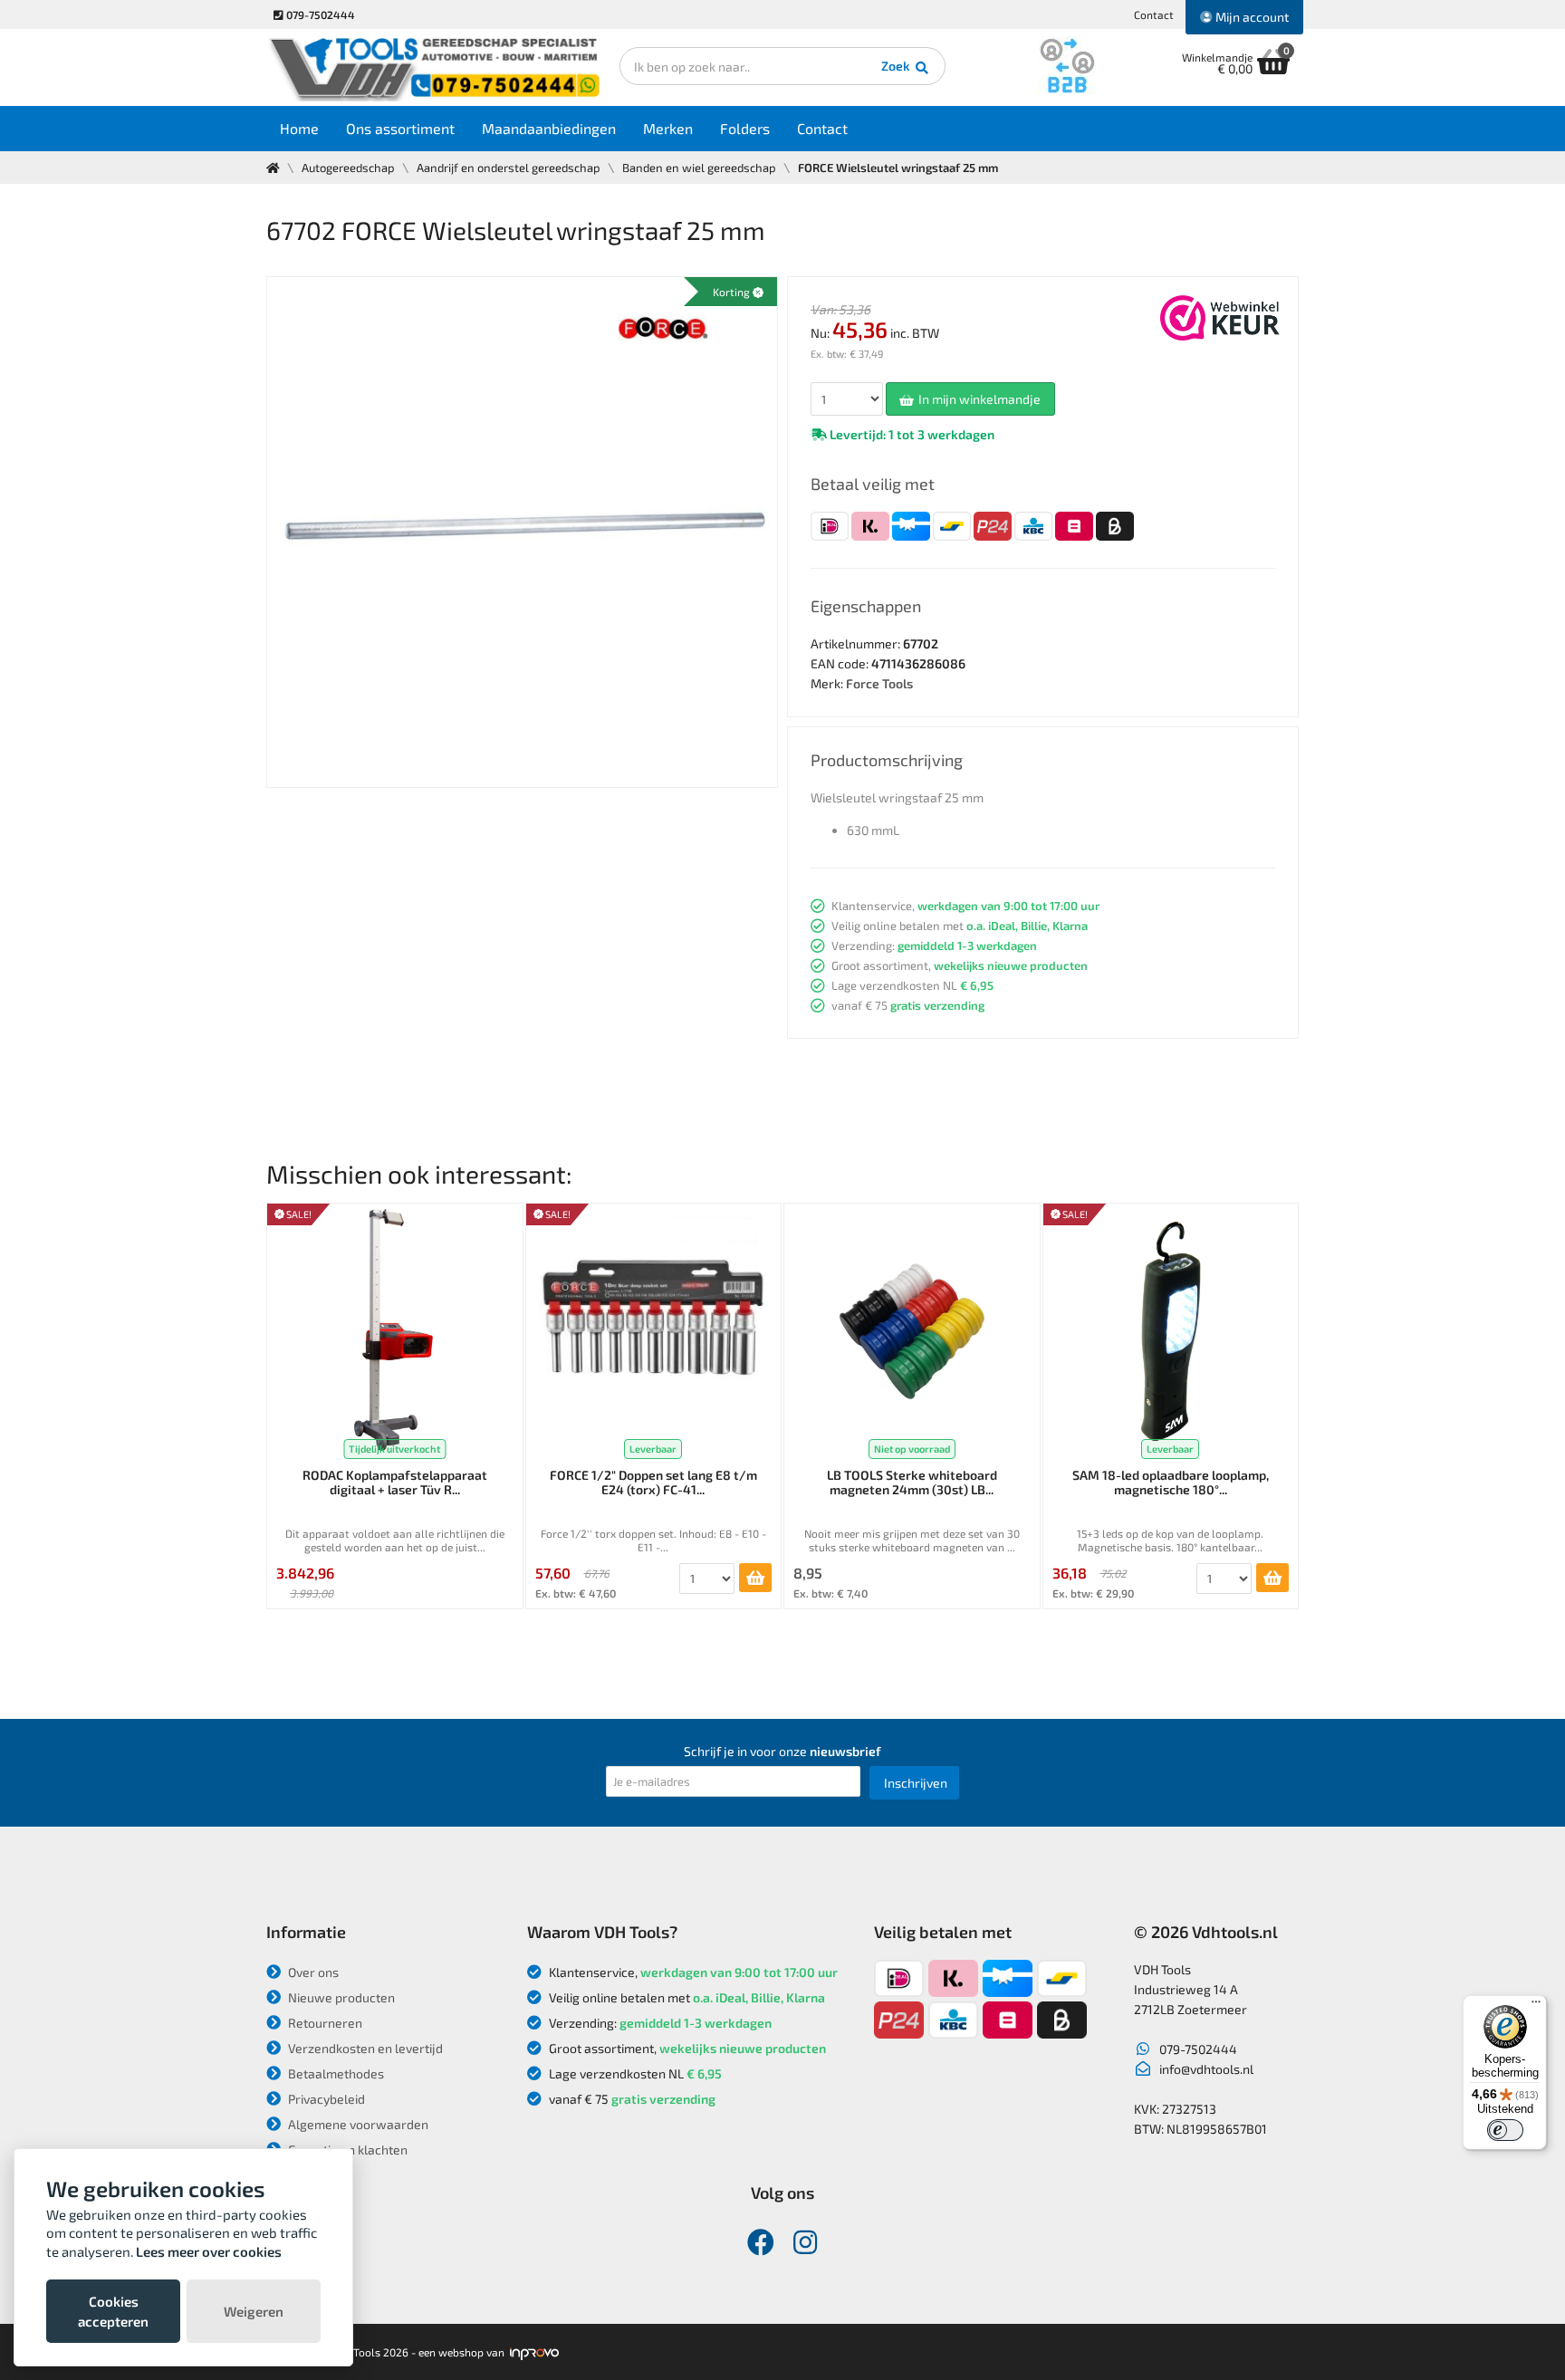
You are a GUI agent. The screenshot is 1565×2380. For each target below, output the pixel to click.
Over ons (312, 1972)
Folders (745, 128)
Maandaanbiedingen (549, 128)
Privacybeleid (325, 2099)
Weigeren (254, 2311)
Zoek (897, 66)
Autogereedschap (348, 168)
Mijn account (1251, 17)
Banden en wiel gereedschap (699, 168)
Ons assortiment (400, 128)
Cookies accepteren (113, 2311)
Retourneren (324, 2023)
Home (299, 128)
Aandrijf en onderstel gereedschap (509, 168)
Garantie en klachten (346, 2150)
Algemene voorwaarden (357, 2124)
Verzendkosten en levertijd (364, 2048)
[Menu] (1536, 2006)
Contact (1154, 14)
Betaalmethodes (335, 2073)
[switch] (1505, 2130)
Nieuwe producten (340, 1997)
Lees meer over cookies (209, 2251)
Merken (668, 128)
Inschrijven (916, 1783)
